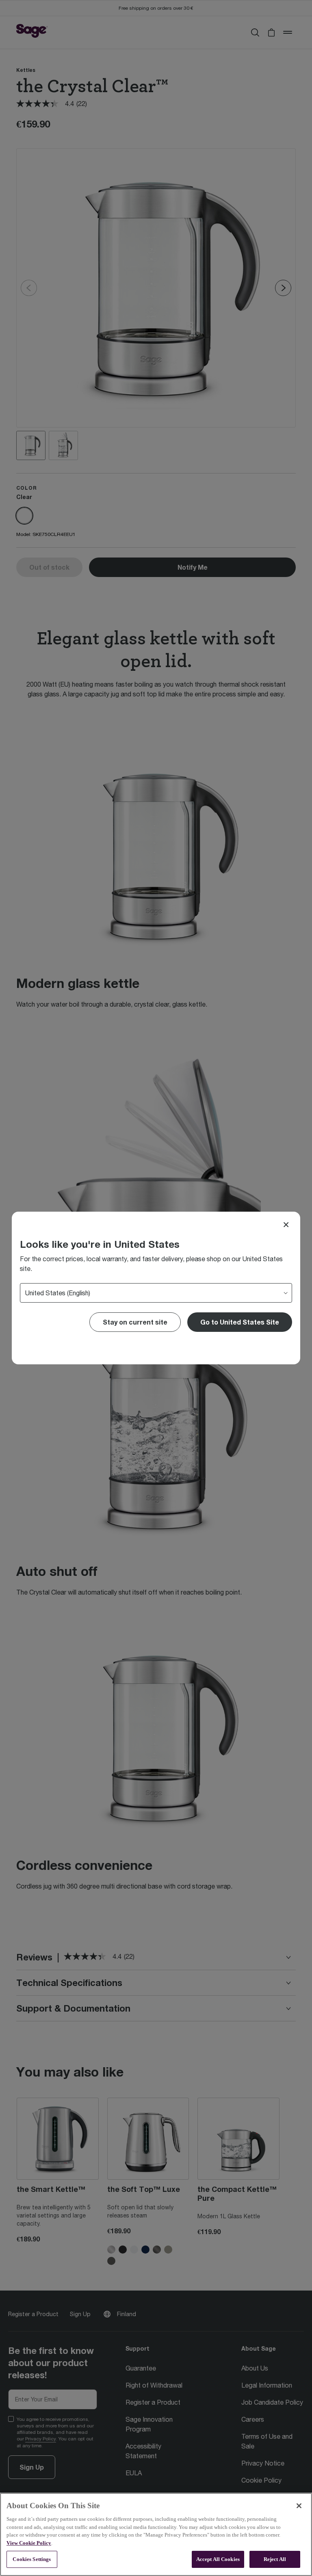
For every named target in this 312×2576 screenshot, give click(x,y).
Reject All (275, 2559)
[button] (240, 1322)
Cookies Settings (32, 2559)
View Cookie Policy (29, 2543)
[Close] (286, 1225)
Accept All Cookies (218, 2559)
